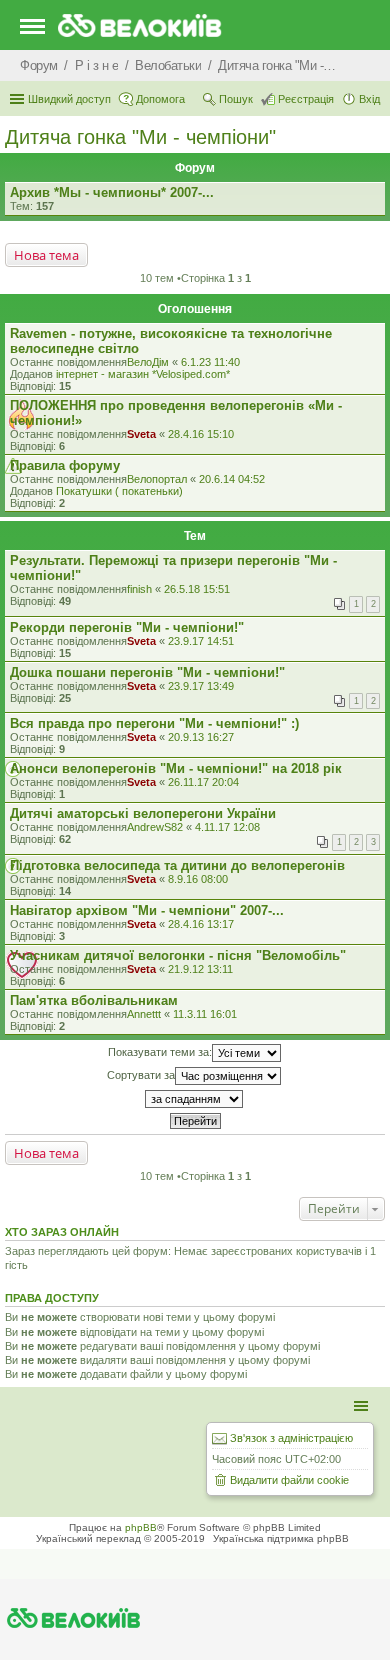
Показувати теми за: (160, 1052)
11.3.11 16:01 (205, 1014)
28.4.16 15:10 (201, 434)
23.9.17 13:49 (201, 686)
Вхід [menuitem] (369, 99)
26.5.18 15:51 (197, 589)
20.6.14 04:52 (232, 479)
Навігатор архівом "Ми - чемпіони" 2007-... (147, 910)
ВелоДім (148, 362)
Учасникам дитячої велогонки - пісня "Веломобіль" (178, 955)
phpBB (141, 1527)
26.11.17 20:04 (203, 782)
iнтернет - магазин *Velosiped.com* (143, 374)
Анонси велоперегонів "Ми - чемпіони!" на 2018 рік (176, 768)
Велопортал (157, 479)
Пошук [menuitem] (236, 99)
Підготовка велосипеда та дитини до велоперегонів (177, 865)
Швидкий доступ (69, 99)
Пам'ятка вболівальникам (94, 1000)
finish (139, 589)
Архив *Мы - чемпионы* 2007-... (112, 192)
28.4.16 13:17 (201, 924)
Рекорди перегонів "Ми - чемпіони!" (127, 627)
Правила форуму (65, 465)
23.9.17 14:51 (201, 641)
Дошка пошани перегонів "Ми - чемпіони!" (147, 672)
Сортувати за (141, 1075)
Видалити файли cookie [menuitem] (289, 1480)
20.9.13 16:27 (201, 737)
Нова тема (46, 255)
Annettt (144, 1014)
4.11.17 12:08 (227, 827)
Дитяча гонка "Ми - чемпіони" (140, 137)
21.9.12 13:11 (200, 969)
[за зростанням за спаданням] (195, 1099)
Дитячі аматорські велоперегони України (143, 813)
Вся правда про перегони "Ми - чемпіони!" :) (154, 723)
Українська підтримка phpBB (281, 1538)
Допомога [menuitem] (160, 99)
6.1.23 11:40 (210, 362)
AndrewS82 (155, 827)
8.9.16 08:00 (198, 879)
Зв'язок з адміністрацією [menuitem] (291, 1438)
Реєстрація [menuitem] (306, 99)
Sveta (141, 434)
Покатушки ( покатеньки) (119, 491)
